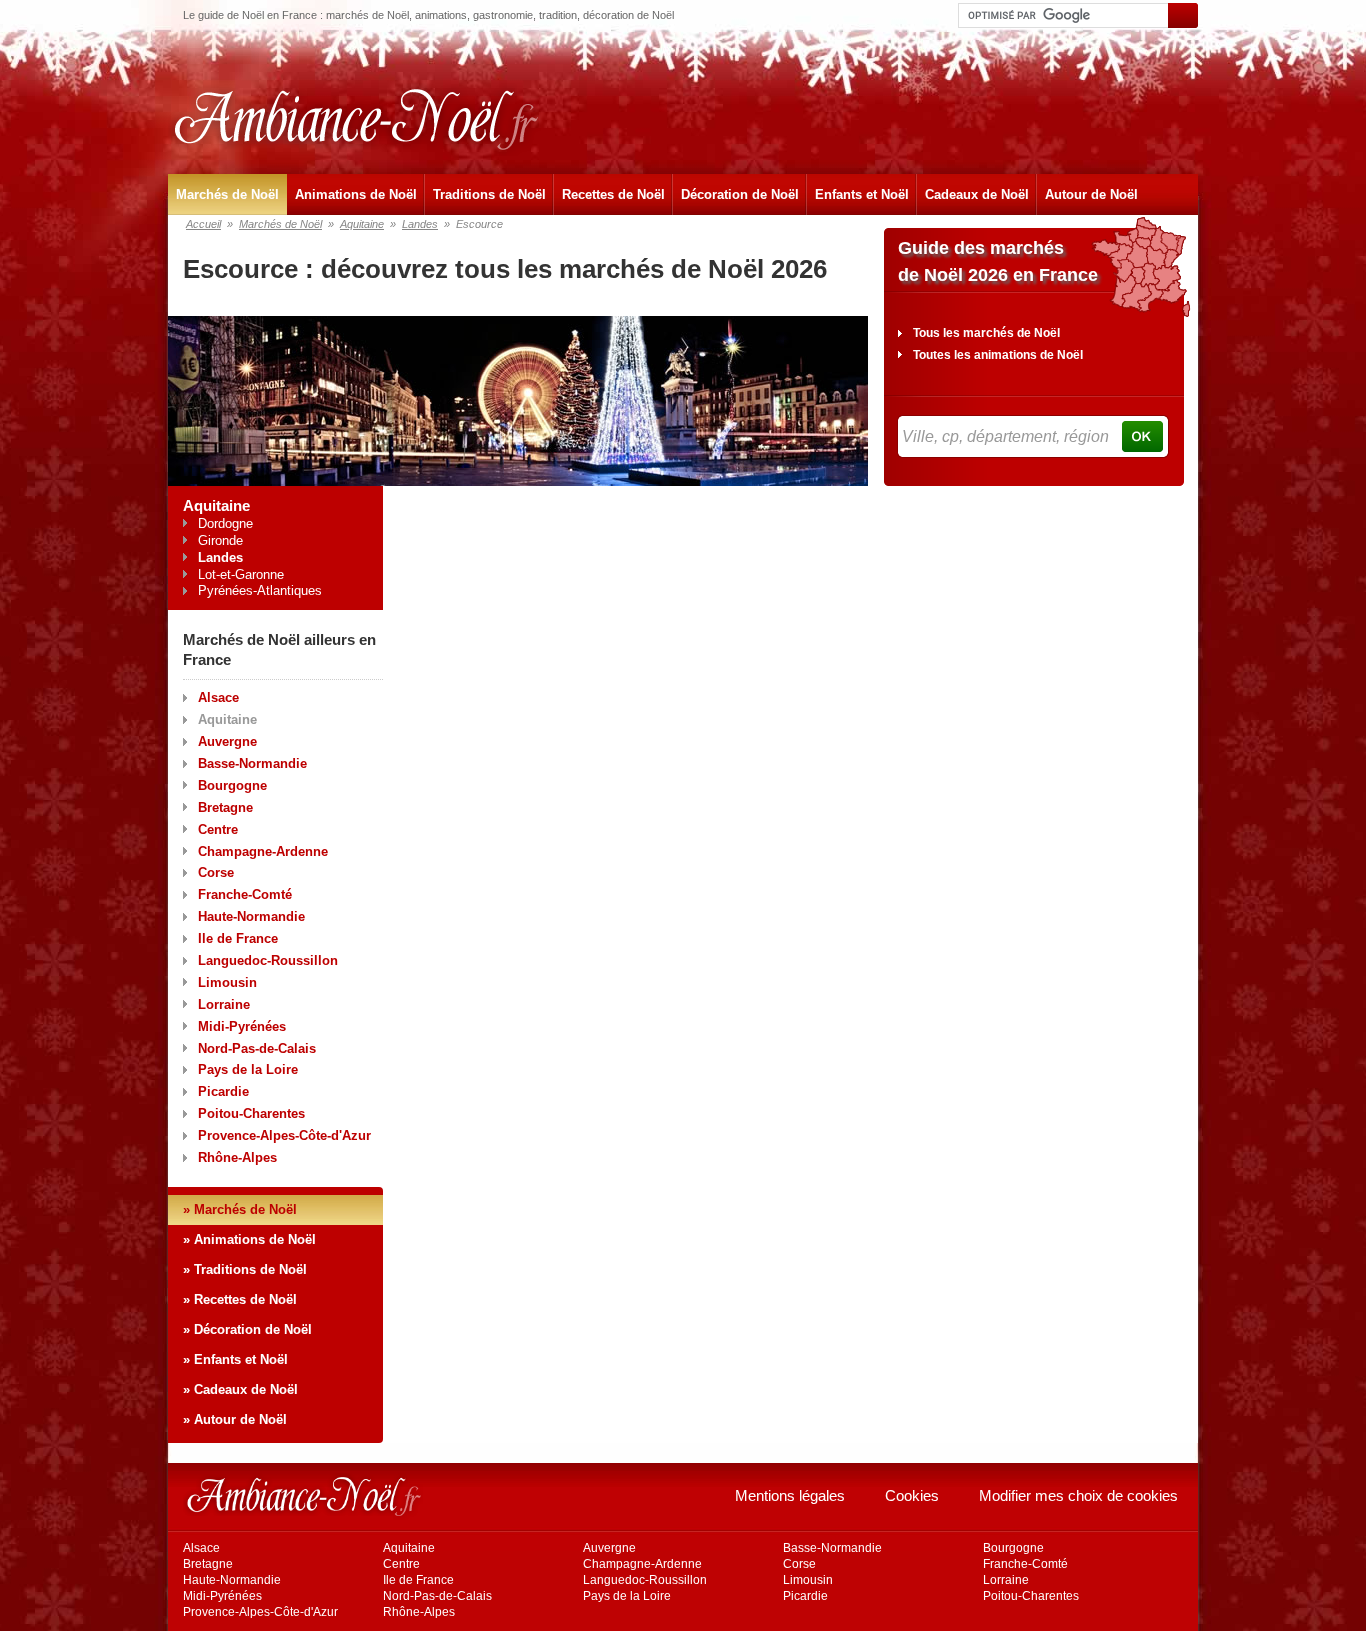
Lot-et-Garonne (241, 574)
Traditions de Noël (489, 194)
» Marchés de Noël (240, 1209)
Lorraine (224, 1004)
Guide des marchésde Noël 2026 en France (998, 261)
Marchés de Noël (227, 194)
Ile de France (238, 938)
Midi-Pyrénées (242, 1026)
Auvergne (227, 741)
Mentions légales (790, 1495)
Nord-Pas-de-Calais (257, 1048)
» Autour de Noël (235, 1419)
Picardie (223, 1091)
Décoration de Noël (740, 194)
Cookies (912, 1495)
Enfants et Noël (862, 194)
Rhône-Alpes (237, 1157)
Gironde (220, 540)
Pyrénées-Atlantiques (260, 590)
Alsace (218, 697)
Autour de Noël (1091, 194)
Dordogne (225, 523)
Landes (420, 224)
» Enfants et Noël (235, 1359)
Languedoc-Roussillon (268, 960)
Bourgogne (232, 785)
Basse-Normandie (252, 763)
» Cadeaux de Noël (240, 1389)
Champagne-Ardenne (263, 851)
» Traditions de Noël (245, 1269)
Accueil (203, 224)
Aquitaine (362, 224)
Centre (218, 829)
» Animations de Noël (249, 1239)
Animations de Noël (356, 194)
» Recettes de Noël (240, 1299)
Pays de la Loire (248, 1069)
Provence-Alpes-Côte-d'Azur (284, 1135)
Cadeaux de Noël (977, 194)
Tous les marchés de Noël (986, 333)
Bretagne (225, 807)
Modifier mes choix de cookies (1078, 1495)
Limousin (227, 982)
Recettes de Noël (613, 194)
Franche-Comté (245, 894)
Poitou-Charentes (251, 1113)
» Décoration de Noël (247, 1329)
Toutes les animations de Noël (998, 355)
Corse (216, 872)
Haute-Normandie (251, 916)
